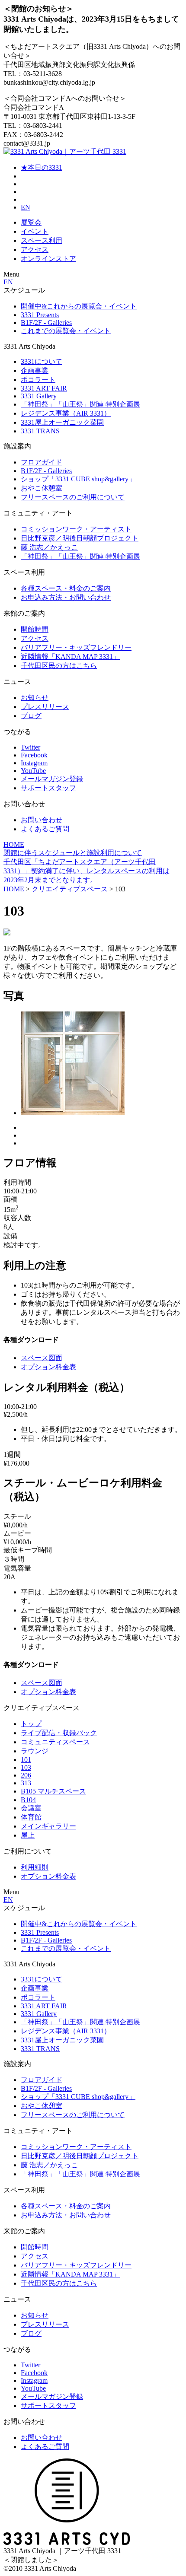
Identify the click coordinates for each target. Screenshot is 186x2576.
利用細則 (35, 1867)
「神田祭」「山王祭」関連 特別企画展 (80, 404)
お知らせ (35, 698)
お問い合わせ (42, 820)
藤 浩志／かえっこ (49, 547)
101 (26, 1760)
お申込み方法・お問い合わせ (66, 597)
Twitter (30, 747)
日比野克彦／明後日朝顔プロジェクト (80, 538)
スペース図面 (42, 1358)
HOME (14, 844)
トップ (31, 1724)
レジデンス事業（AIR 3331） (66, 413)
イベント (35, 231)
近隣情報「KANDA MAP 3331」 (70, 657)
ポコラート (38, 380)
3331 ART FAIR (44, 388)
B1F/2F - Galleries (46, 323)
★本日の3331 (42, 167)
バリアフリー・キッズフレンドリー (76, 647)
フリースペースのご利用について (73, 497)
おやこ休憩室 (42, 488)
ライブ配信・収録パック (59, 1733)
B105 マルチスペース (53, 1791)
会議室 (31, 1808)
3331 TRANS (40, 431)
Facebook (34, 755)
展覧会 (31, 222)
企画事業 (35, 370)
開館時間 (35, 629)
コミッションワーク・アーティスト (76, 529)
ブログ (31, 716)
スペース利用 (42, 240)
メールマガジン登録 (52, 779)
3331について (42, 361)
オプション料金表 (48, 1367)
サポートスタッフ (48, 788)
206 (26, 1775)
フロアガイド (42, 462)
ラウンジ (35, 1751)
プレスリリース (45, 707)
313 (26, 1783)
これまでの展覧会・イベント (66, 331)
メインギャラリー (48, 1826)
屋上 (28, 1835)
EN (26, 207)
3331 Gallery (39, 396)
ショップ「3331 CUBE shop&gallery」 (78, 479)
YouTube (33, 771)
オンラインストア (48, 259)
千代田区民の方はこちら (59, 666)
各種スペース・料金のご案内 (66, 588)
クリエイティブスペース (70, 889)
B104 (28, 1800)
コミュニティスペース (55, 1742)
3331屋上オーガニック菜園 (62, 422)
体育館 (31, 1817)
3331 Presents (40, 315)
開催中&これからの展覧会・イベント (79, 306)
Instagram (34, 763)
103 (26, 1767)
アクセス (35, 250)
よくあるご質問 (45, 829)
